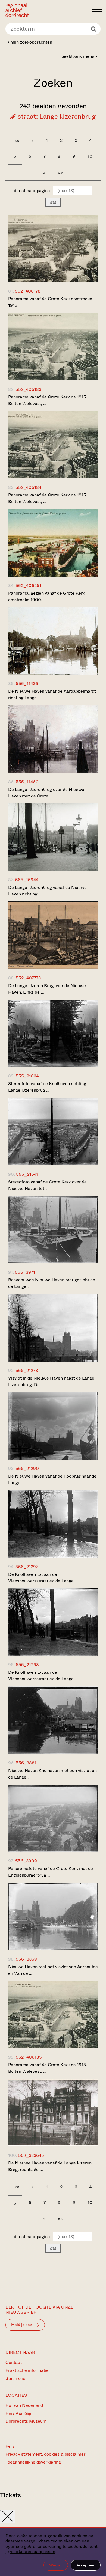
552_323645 (31, 2155)
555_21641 (27, 1174)
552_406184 (28, 487)
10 (90, 156)
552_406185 (29, 2057)
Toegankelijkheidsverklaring (33, 2462)
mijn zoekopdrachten (31, 42)
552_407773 (28, 978)
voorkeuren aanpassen (33, 2552)
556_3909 (26, 1861)
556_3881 (26, 1763)
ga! (53, 202)
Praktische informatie (27, 2370)
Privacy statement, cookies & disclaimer (45, 2454)
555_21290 (27, 1468)
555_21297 (27, 1567)
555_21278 (27, 1370)
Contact (14, 2362)
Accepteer (86, 2565)
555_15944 (27, 880)
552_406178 (28, 291)
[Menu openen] (97, 10)
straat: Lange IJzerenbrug (56, 117)
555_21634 (27, 1076)
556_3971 (25, 1272)
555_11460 (27, 782)
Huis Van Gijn (19, 2413)
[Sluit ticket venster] (8, 2517)
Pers (10, 2446)
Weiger (56, 2565)
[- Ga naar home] (47, 10)
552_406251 (28, 586)
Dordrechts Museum (26, 2421)
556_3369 (26, 1959)
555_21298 (27, 1665)
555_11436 (27, 684)
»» (60, 172)
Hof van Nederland (24, 2405)
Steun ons (15, 2378)
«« (17, 140)
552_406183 (28, 389)
